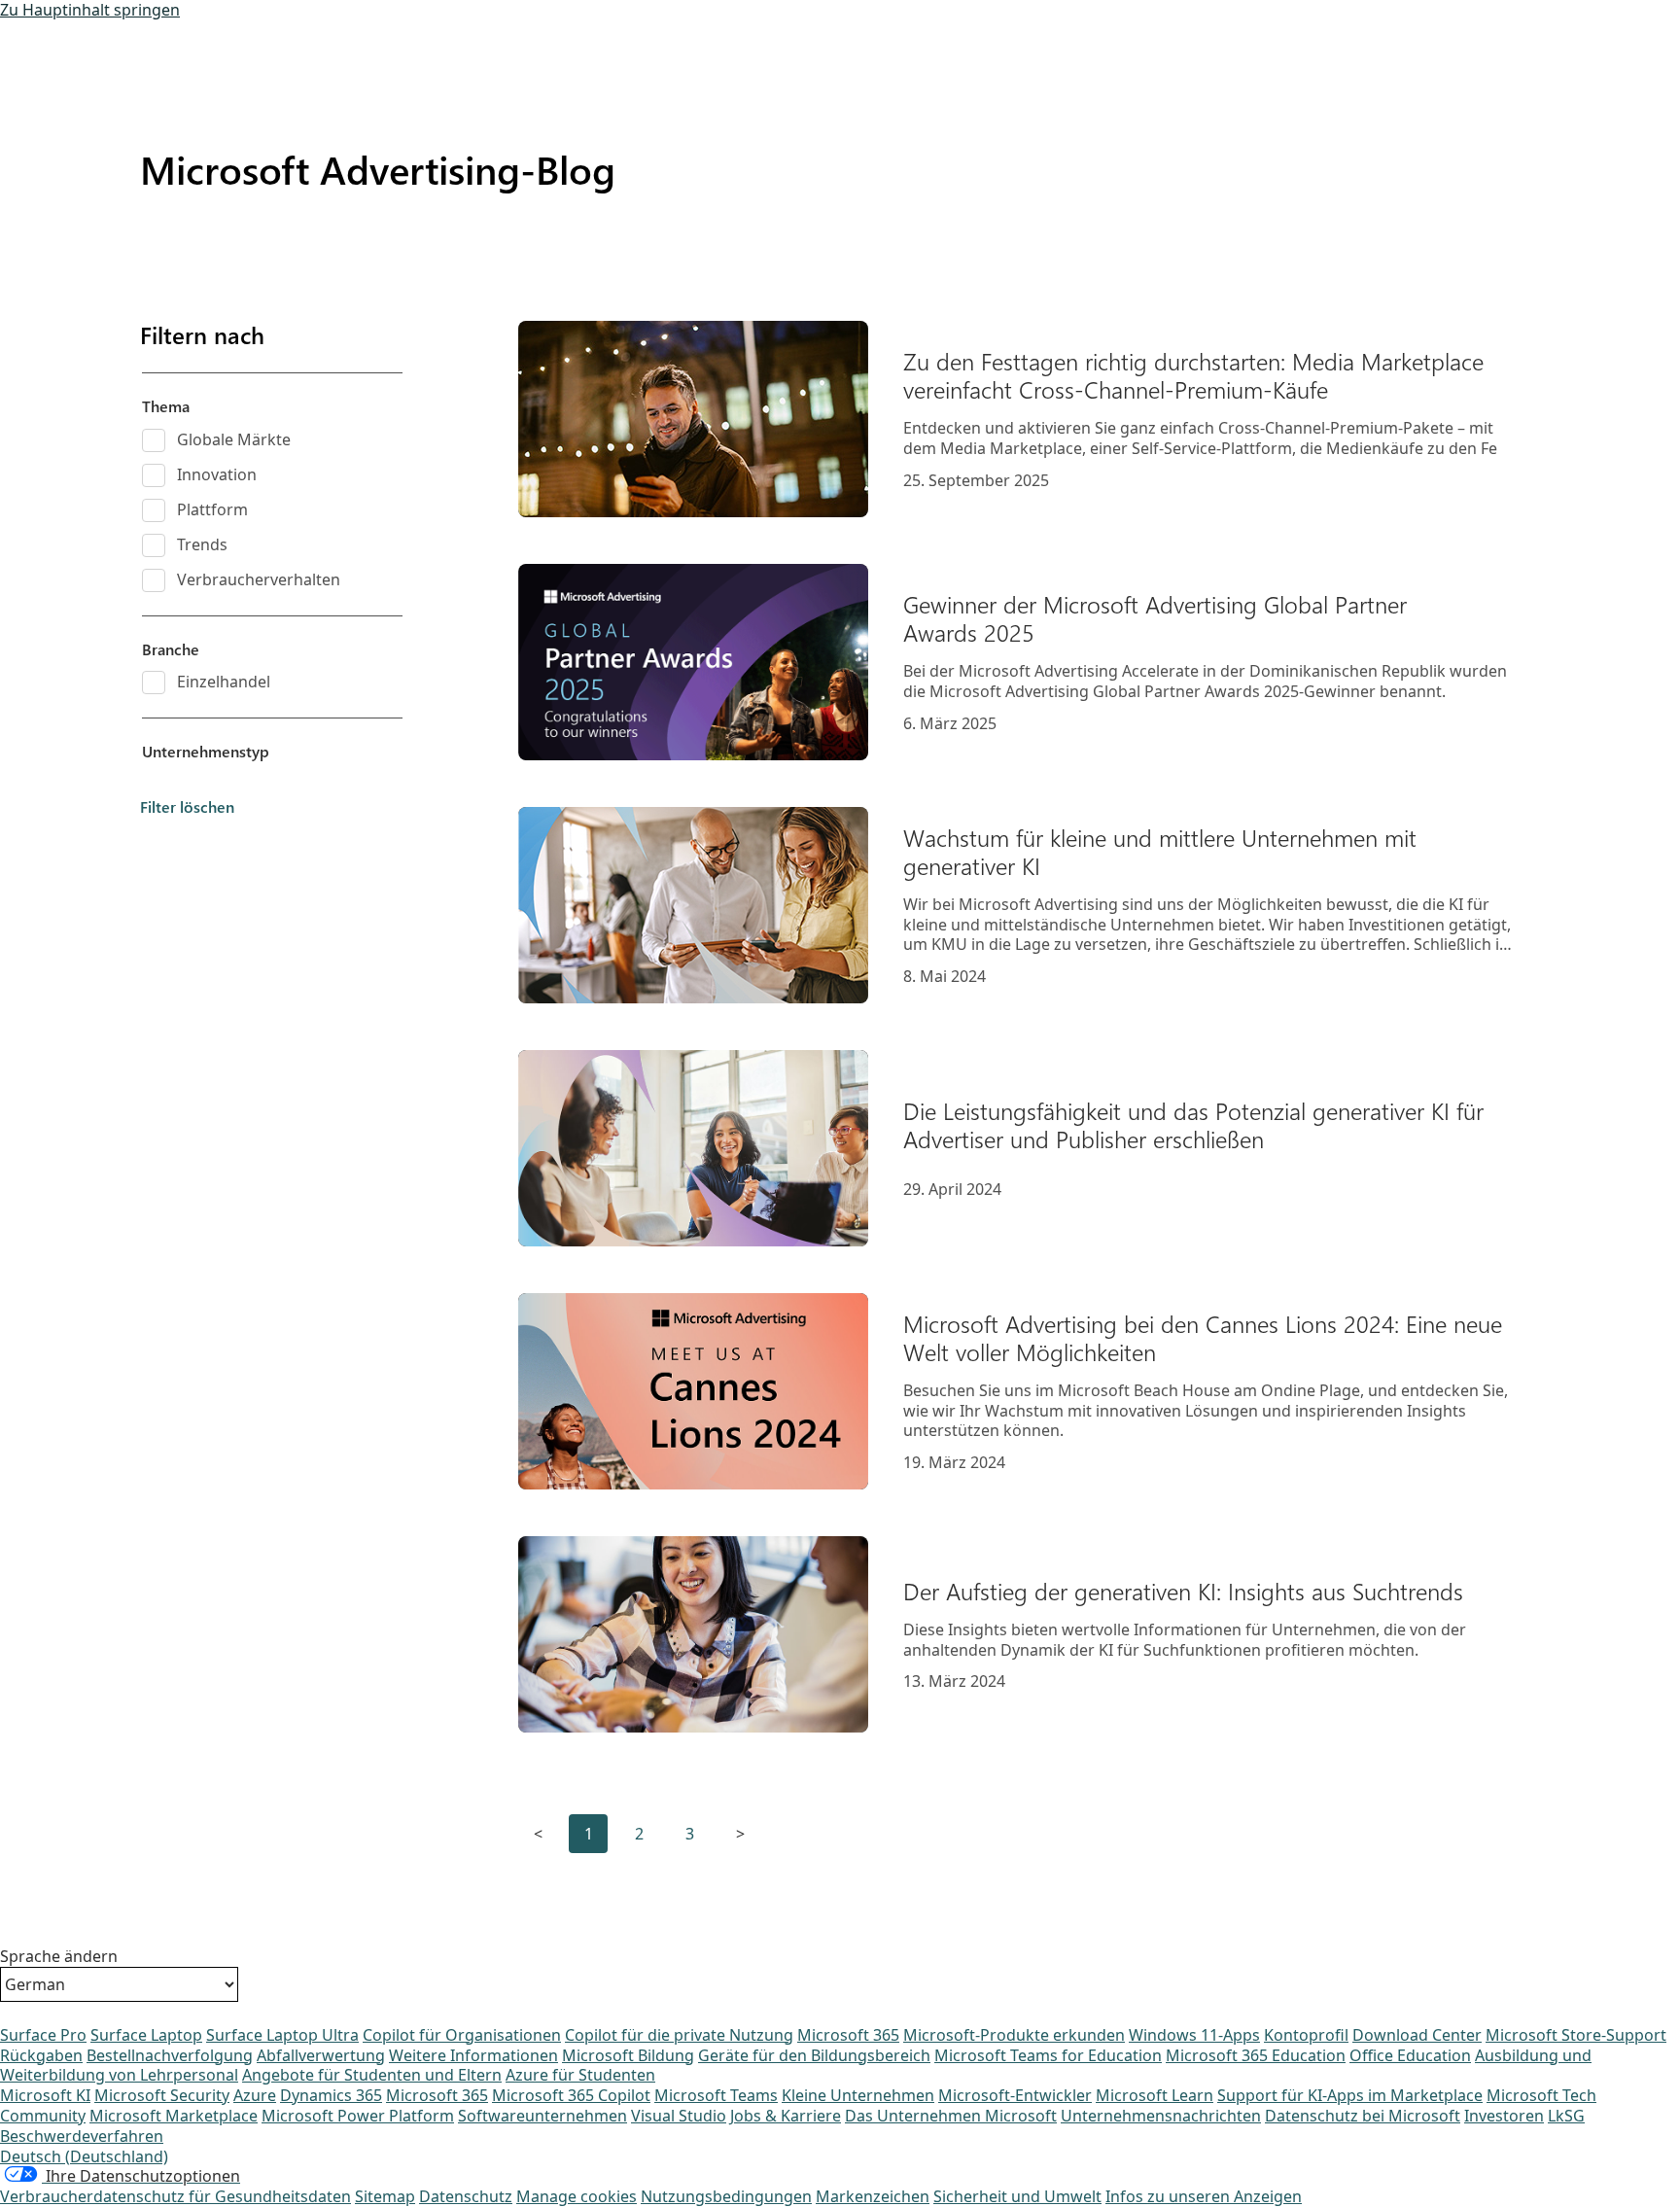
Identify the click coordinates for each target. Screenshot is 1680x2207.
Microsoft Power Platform (358, 2116)
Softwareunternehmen (542, 2116)
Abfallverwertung (321, 2055)
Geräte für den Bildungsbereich (814, 2055)
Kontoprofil (1306, 2035)
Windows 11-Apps (1194, 2035)
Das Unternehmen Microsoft (951, 2116)
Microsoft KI (45, 2095)
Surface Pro (43, 2035)
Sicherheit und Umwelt (1017, 2196)
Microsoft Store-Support (1576, 2035)
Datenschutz (466, 2196)
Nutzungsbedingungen (726, 2196)
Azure (255, 2095)
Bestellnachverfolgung (170, 2055)
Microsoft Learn (1155, 2095)
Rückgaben (41, 2055)
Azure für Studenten (580, 2075)
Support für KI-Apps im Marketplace (1350, 2095)
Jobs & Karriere (786, 2116)
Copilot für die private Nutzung (679, 2035)
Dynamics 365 (331, 2095)
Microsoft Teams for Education (1048, 2055)
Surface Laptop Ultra (282, 2035)
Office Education (1410, 2055)
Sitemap (385, 2196)
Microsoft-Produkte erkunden (1014, 2035)
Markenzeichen (873, 2196)
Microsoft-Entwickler (1015, 2095)
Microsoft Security (162, 2095)
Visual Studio (679, 2116)
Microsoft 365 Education (1256, 2055)
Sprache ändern (59, 1957)
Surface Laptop (146, 2035)
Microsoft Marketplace (174, 2116)
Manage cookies (577, 2196)
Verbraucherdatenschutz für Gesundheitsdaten (175, 2196)
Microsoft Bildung (628, 2055)
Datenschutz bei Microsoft (1363, 2116)
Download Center (1417, 2035)
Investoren (1504, 2116)
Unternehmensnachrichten (1161, 2116)
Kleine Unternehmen (858, 2095)
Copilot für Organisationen (462, 2035)
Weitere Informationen (473, 2055)
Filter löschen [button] (187, 807)
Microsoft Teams (716, 2095)
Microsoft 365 (848, 2035)
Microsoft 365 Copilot (571, 2095)
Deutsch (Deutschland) (84, 2156)
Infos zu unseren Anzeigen (1204, 2196)
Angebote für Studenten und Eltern (372, 2075)
